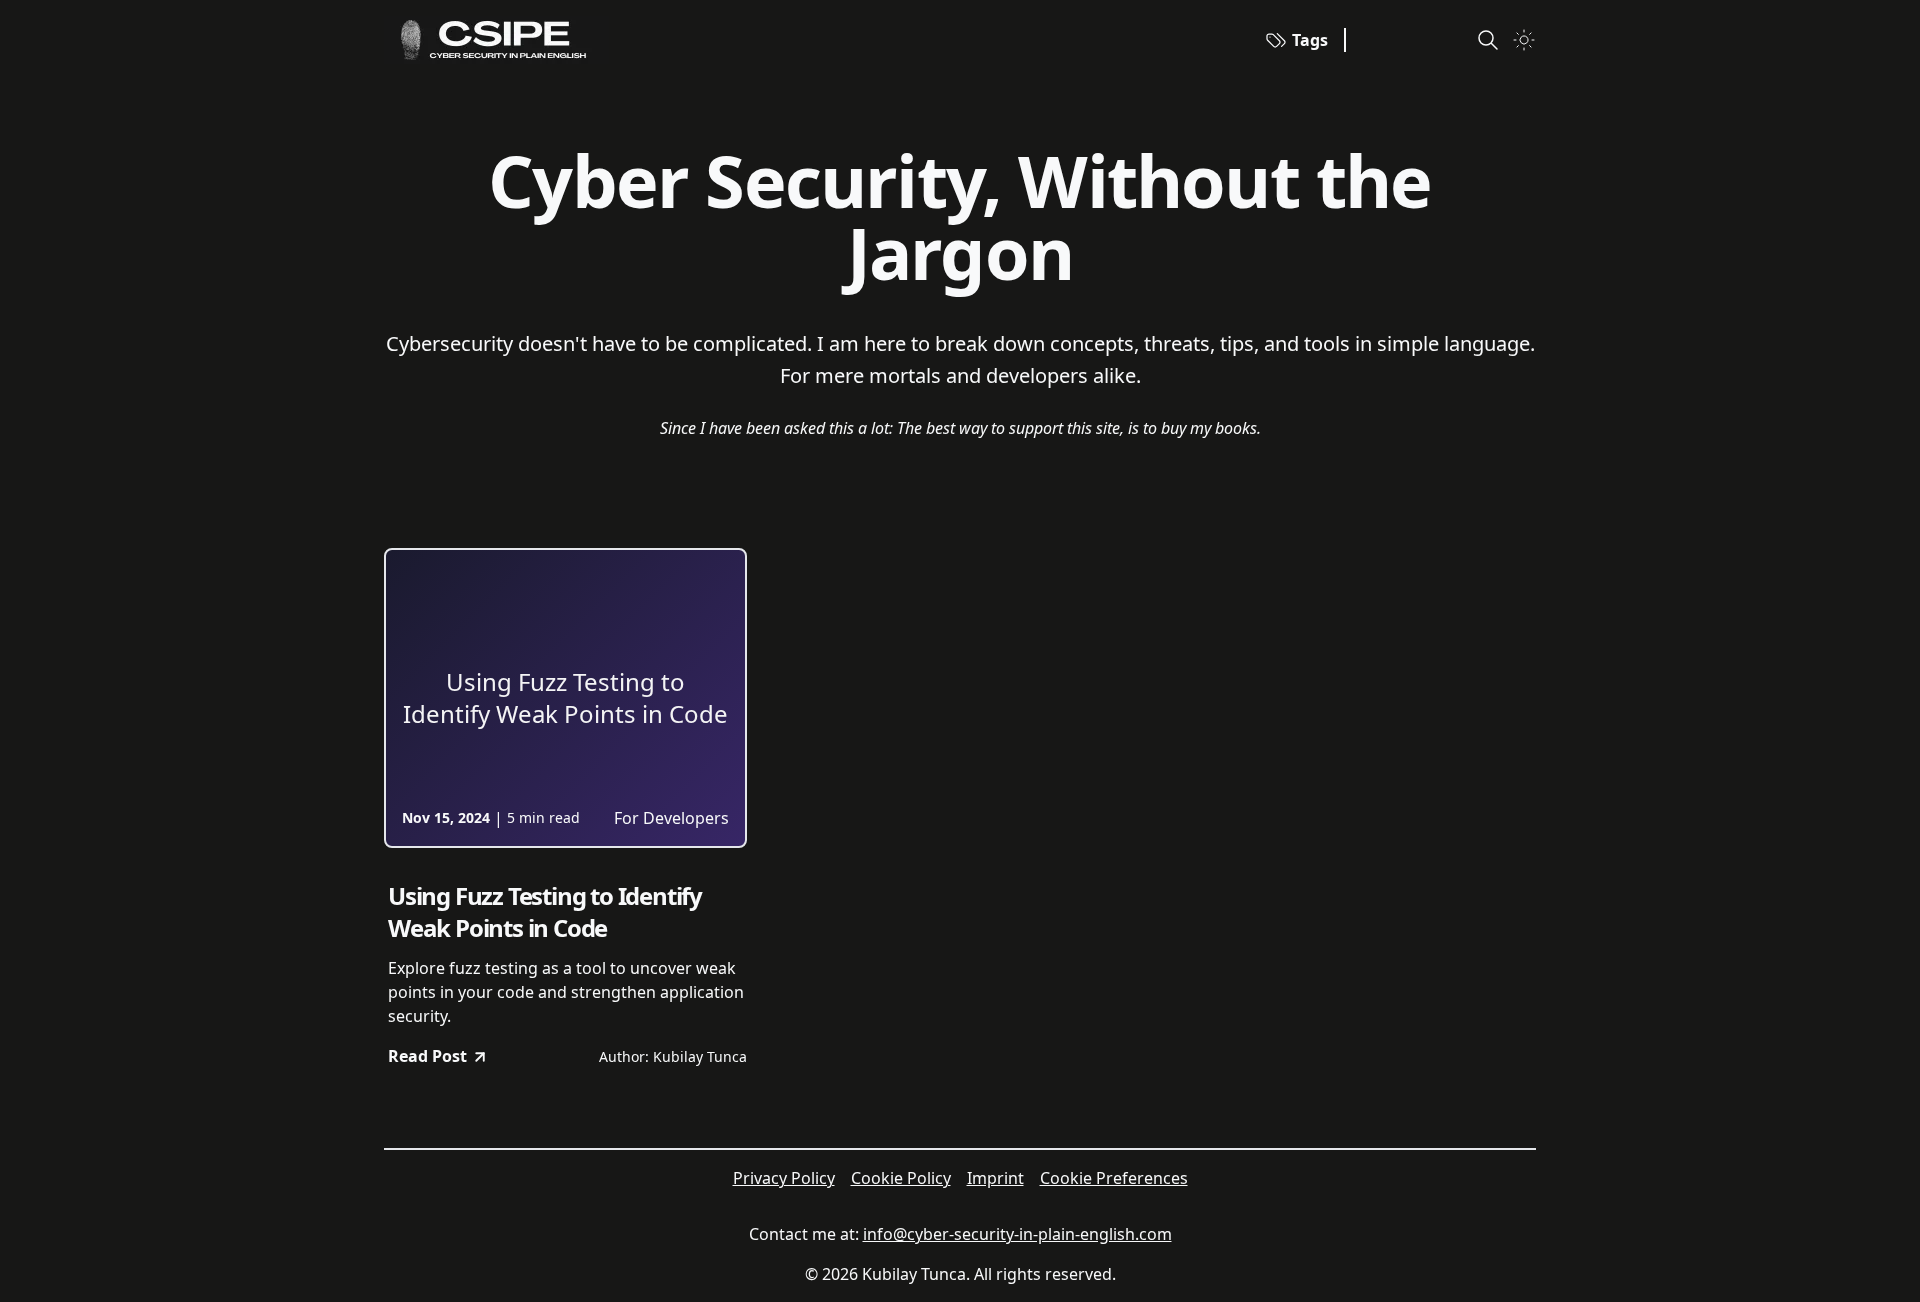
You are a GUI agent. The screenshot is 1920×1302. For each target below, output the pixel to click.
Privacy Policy (784, 1178)
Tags (1310, 40)
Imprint (995, 1178)
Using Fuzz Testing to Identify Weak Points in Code (545, 912)
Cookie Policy (901, 1178)
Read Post (427, 1056)
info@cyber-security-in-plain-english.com (1017, 1234)
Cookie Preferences (1114, 1178)
